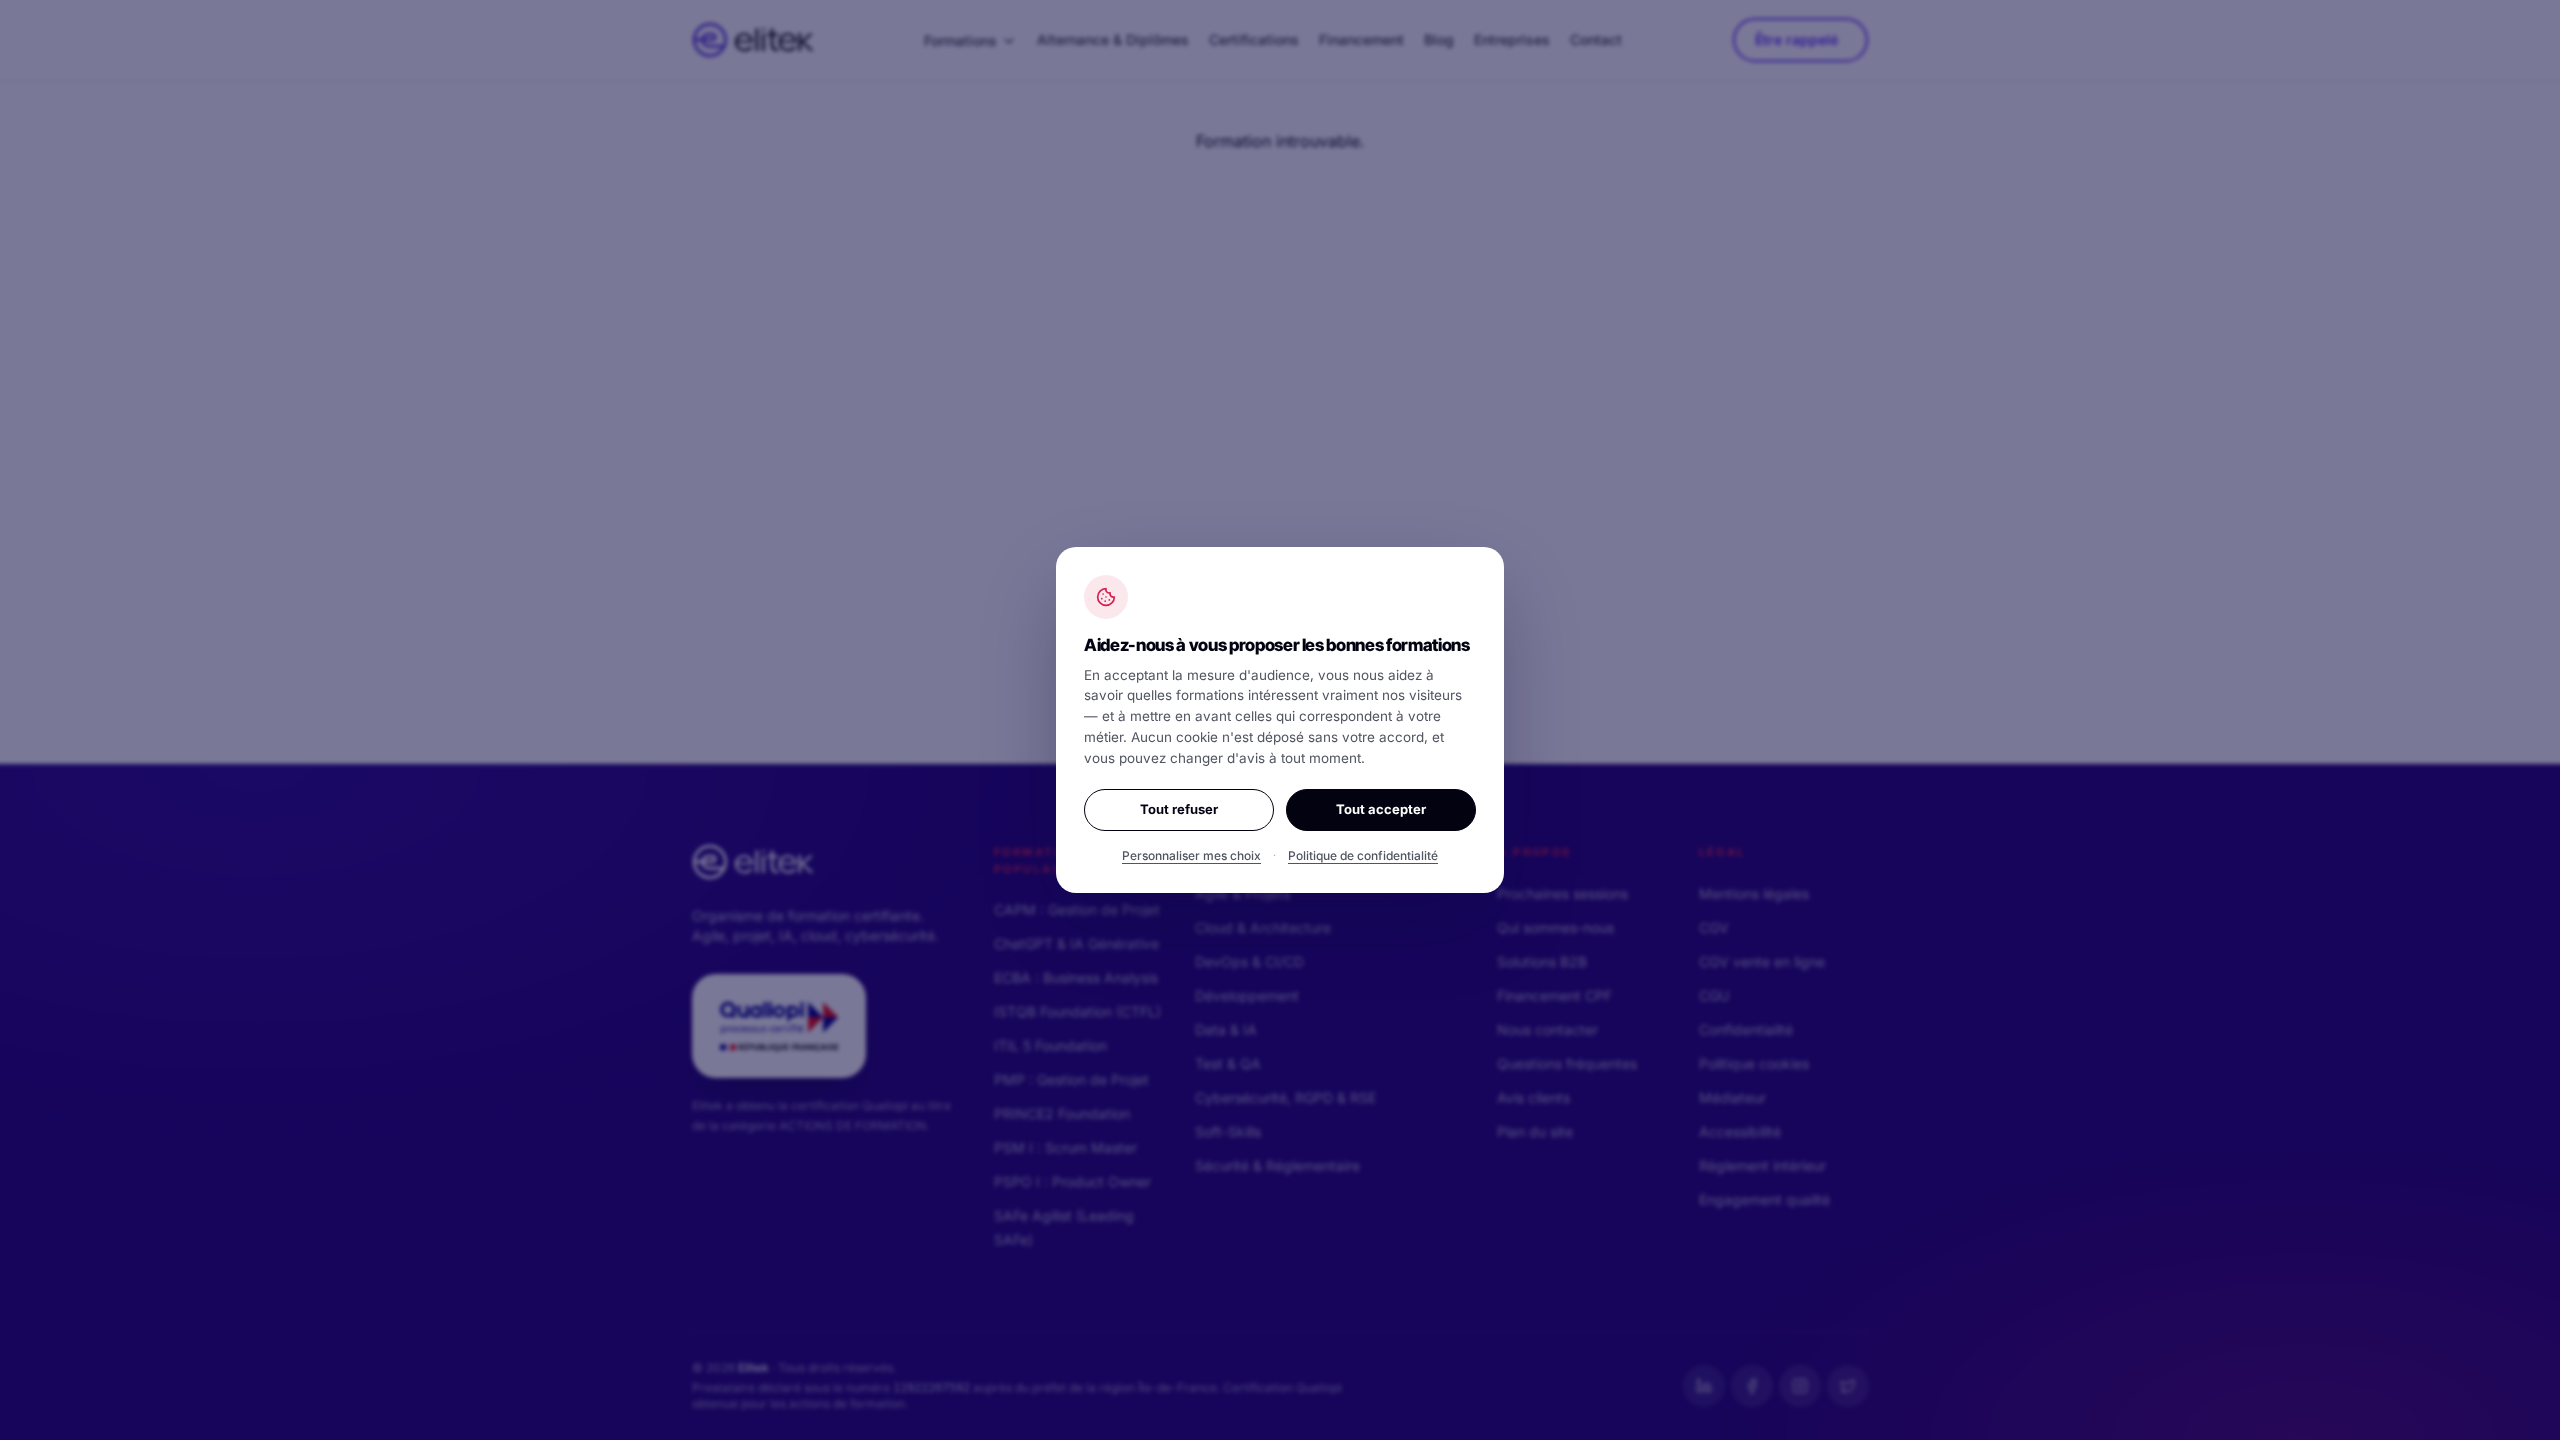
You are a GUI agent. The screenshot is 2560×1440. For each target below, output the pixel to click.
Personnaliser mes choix (1191, 855)
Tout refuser (1179, 809)
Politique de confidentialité (1363, 855)
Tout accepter (1381, 809)
